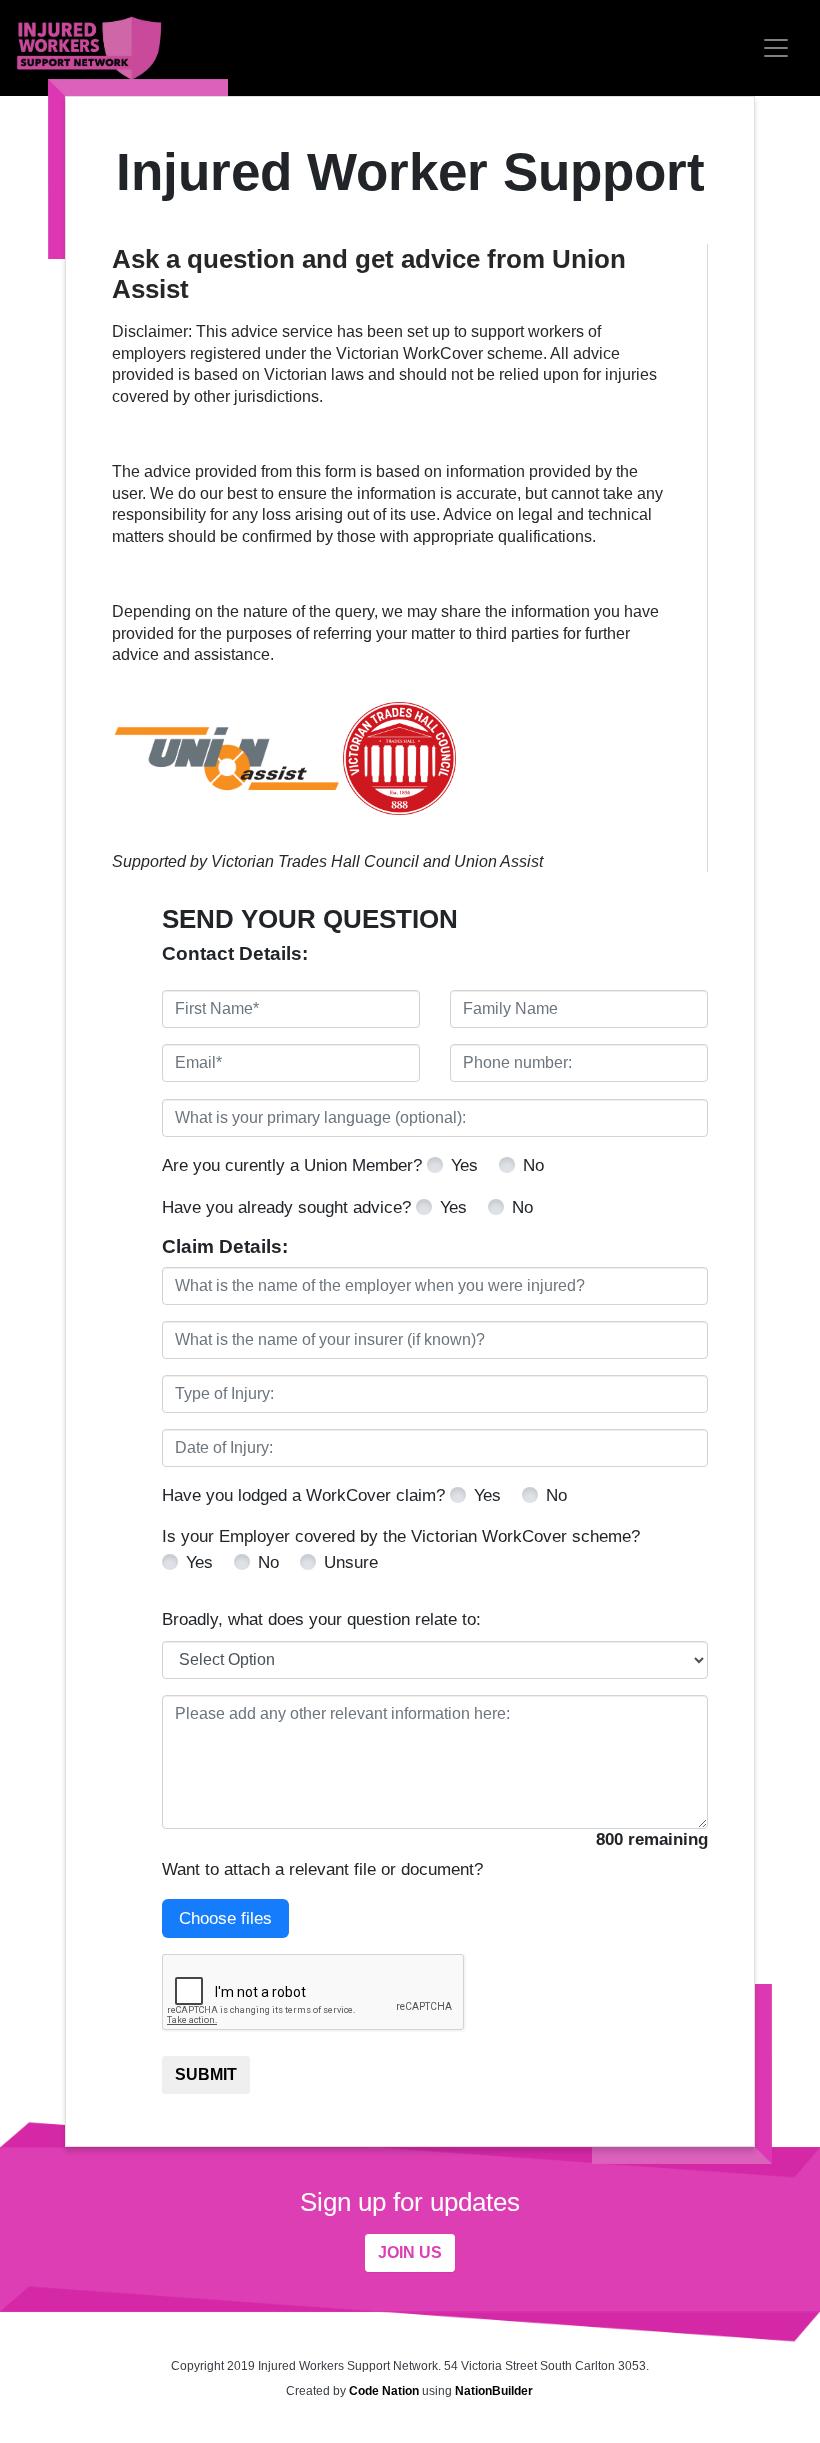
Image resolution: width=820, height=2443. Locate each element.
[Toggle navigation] (776, 48)
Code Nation (384, 2391)
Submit (206, 2074)
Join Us (410, 2252)
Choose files (225, 1918)
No (533, 1165)
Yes (464, 1165)
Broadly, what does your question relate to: (321, 1619)
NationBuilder (494, 2391)
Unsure (351, 1562)
